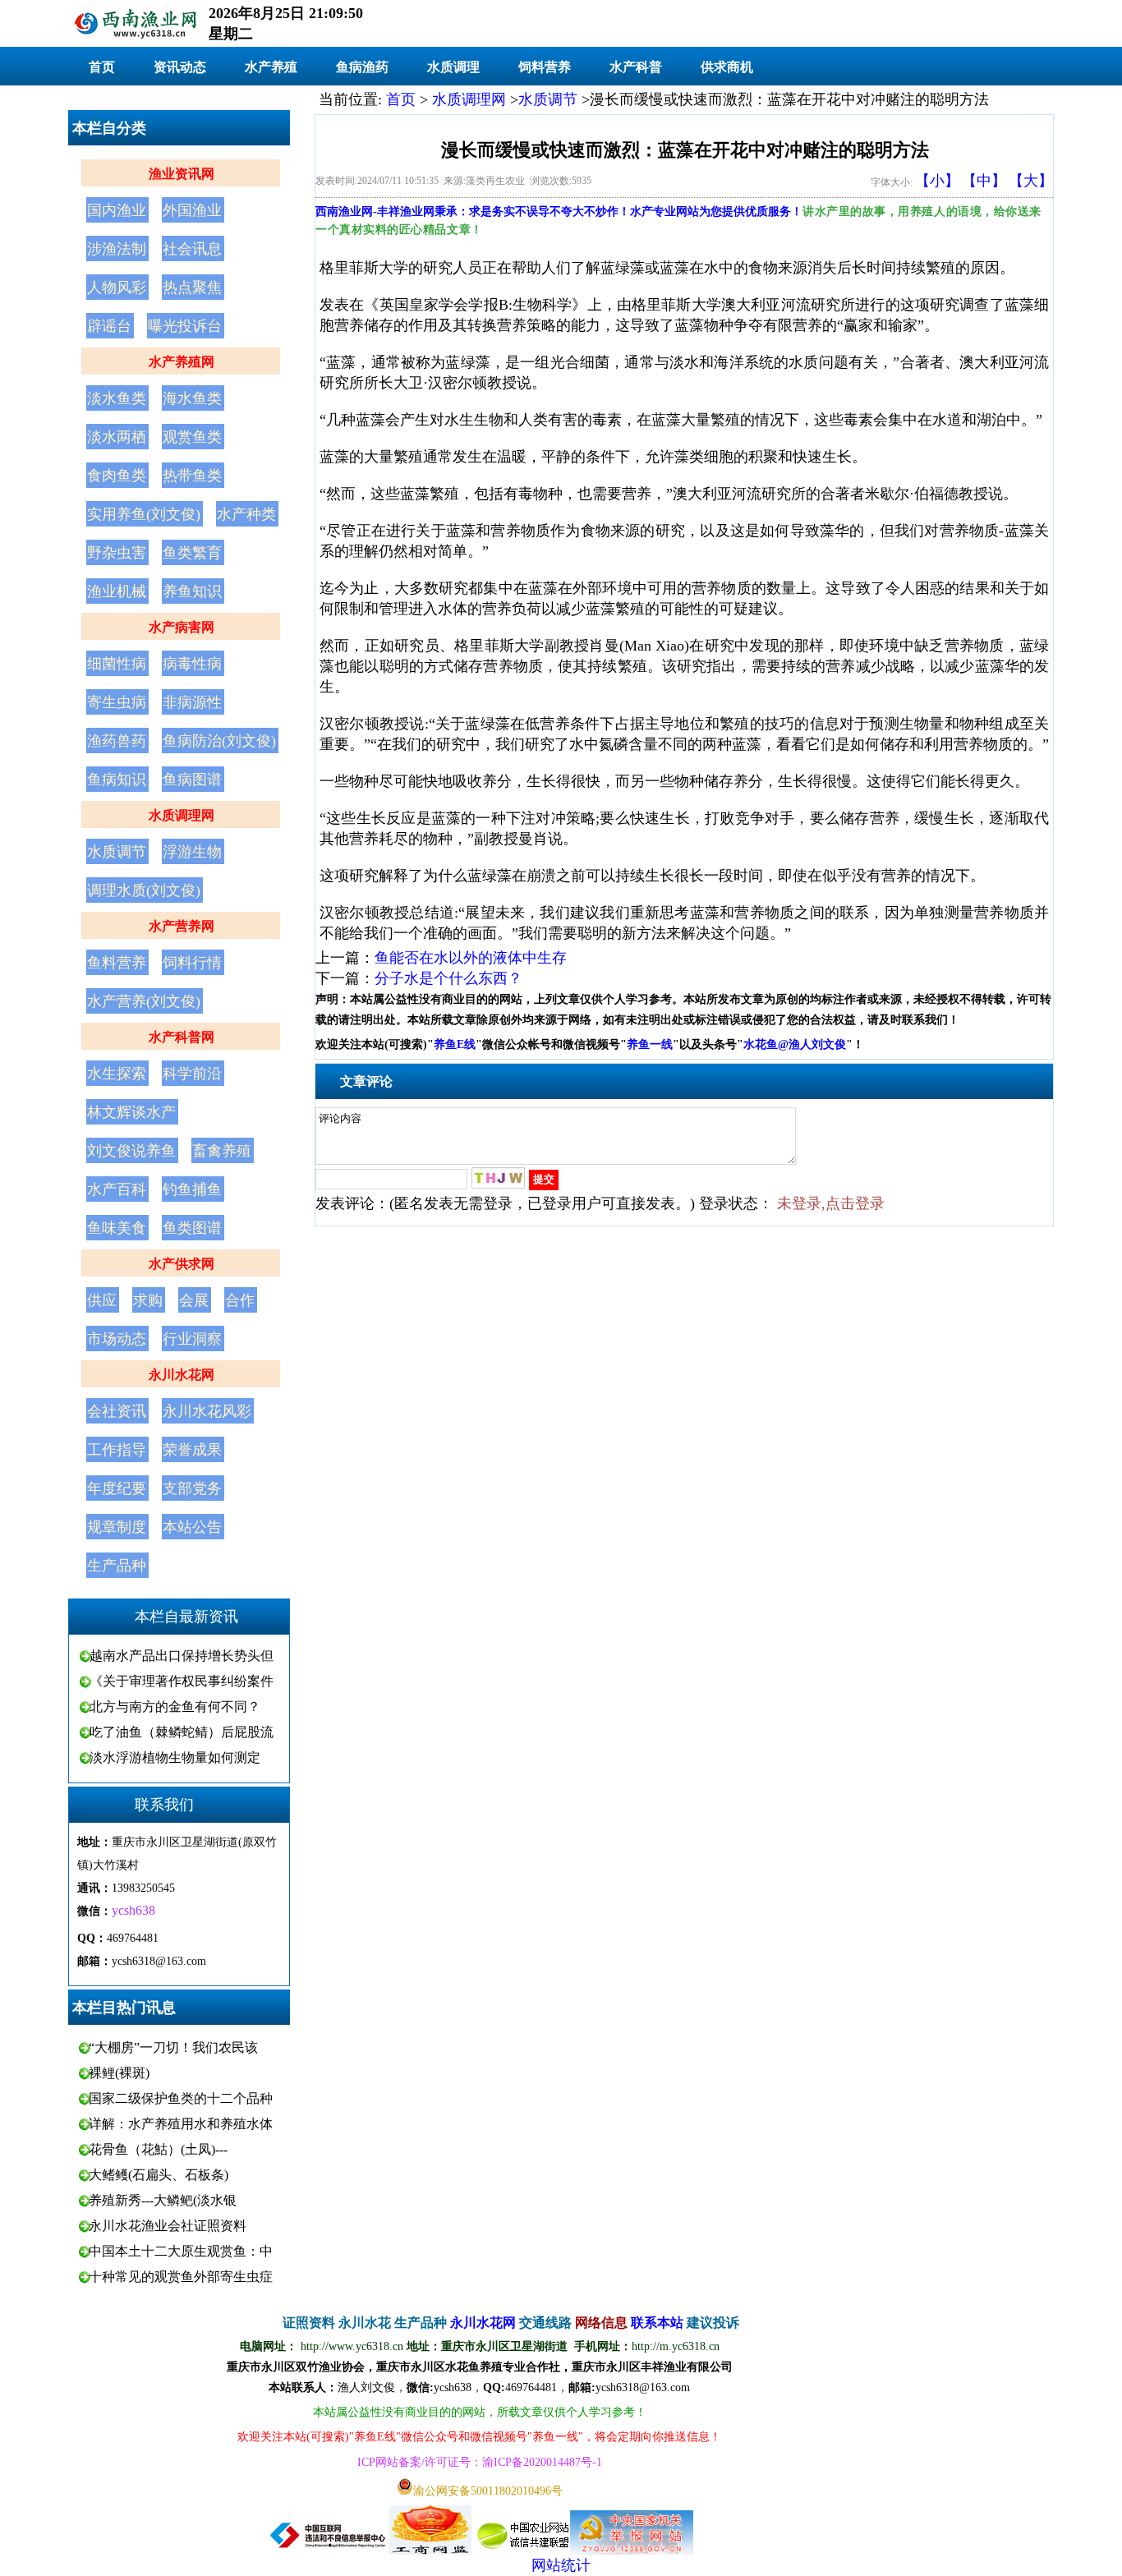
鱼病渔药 (362, 67)
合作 (240, 1300)
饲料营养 (545, 67)
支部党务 (192, 1488)
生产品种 (117, 1566)
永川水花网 (182, 1375)
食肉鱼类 (117, 476)
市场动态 (117, 1339)
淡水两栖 (117, 437)
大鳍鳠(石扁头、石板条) (159, 2175)
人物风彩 (117, 287)
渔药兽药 (117, 741)
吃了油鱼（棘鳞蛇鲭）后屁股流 (182, 1732)
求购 (148, 1300)
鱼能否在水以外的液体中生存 (471, 958)
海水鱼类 (192, 398)
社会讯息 (192, 249)
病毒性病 (192, 664)
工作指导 (117, 1450)
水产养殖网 (182, 362)
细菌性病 (117, 664)
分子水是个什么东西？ (448, 978)
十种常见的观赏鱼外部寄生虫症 (181, 2277)
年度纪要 (117, 1488)
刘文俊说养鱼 (131, 1151)
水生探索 (117, 1074)
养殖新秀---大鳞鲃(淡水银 (163, 2200)
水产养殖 (271, 67)
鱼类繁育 (192, 553)
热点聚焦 (192, 287)
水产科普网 (182, 1037)
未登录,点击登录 (831, 1203)
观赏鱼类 (192, 437)
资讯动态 (180, 67)
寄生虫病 (117, 702)
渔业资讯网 (182, 174)
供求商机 (727, 67)
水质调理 (453, 67)
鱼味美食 (117, 1228)
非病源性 (192, 702)
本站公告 (192, 1527)
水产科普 (636, 67)
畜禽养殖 (222, 1151)
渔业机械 (117, 591)
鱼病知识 (117, 780)
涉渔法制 (117, 249)
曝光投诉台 (185, 326)
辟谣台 (109, 326)
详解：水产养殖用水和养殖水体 (181, 2124)
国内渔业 (117, 210)
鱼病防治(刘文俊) (219, 741)
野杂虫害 (117, 553)
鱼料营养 (117, 963)
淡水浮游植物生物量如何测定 (175, 1757)
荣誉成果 (192, 1450)
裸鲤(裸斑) (119, 2073)
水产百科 (117, 1189)
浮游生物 (192, 852)
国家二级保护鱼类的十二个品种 (181, 2098)
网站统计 (561, 2565)
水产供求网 (182, 1264)
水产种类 (246, 514)
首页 (102, 67)
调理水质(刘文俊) (144, 890)
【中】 (984, 181)
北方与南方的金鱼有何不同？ (175, 1707)
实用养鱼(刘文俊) (144, 514)
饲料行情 (192, 963)
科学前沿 (192, 1074)
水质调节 (117, 852)
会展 (194, 1300)
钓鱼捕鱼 (192, 1189)
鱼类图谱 (192, 1228)
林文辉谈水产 (131, 1112)
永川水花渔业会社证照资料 (168, 2226)
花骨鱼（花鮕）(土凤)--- (158, 2149)
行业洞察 (192, 1339)
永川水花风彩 (207, 1411)
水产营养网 (182, 926)
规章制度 (117, 1527)
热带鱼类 (192, 476)
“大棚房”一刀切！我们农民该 (173, 2047)
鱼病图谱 (192, 780)
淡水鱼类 (117, 398)
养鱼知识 (192, 591)
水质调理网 (182, 815)
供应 (102, 1300)
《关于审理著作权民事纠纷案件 (182, 1681)
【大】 (1031, 181)
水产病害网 (182, 627)
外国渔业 (192, 210)
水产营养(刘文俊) (144, 1001)
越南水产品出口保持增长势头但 (182, 1656)
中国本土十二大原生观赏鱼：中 (181, 2251)
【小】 (937, 181)
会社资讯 (117, 1411)
